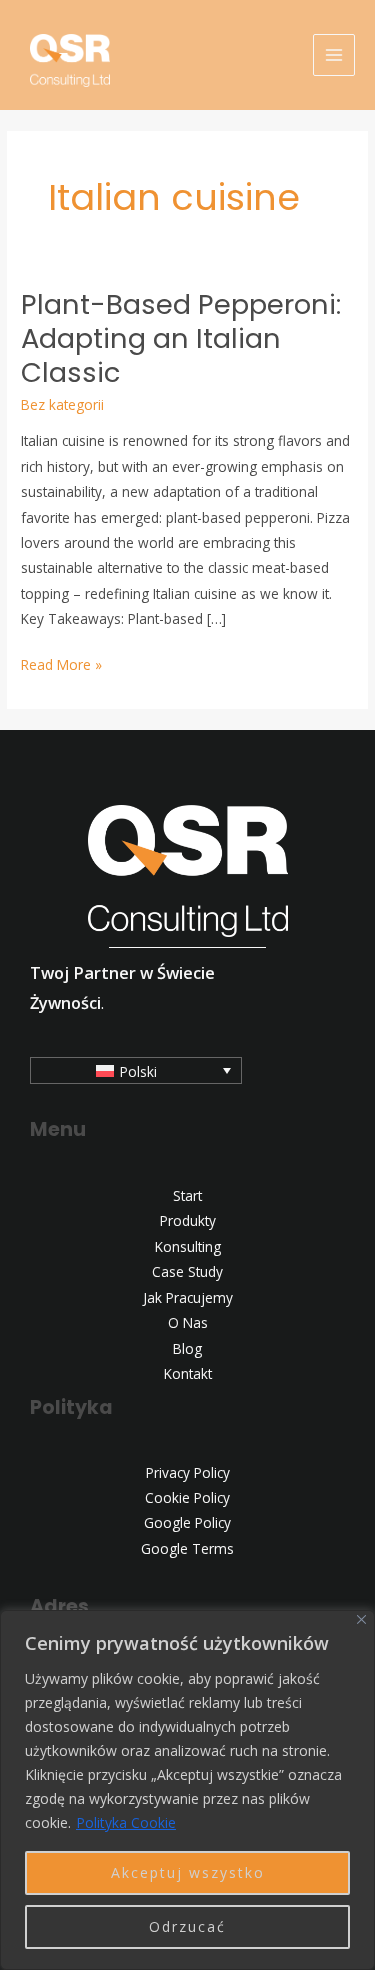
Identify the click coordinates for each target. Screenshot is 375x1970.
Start (187, 1195)
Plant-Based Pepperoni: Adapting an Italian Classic (181, 338)
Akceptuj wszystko (188, 1872)
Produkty (188, 1220)
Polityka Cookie (126, 1822)
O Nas (188, 1322)
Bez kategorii (62, 404)
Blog (187, 1348)
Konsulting (188, 1246)
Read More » (61, 663)
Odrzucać (187, 1926)
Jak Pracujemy (188, 1297)
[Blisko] (361, 1619)
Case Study (187, 1271)
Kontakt (188, 1373)
